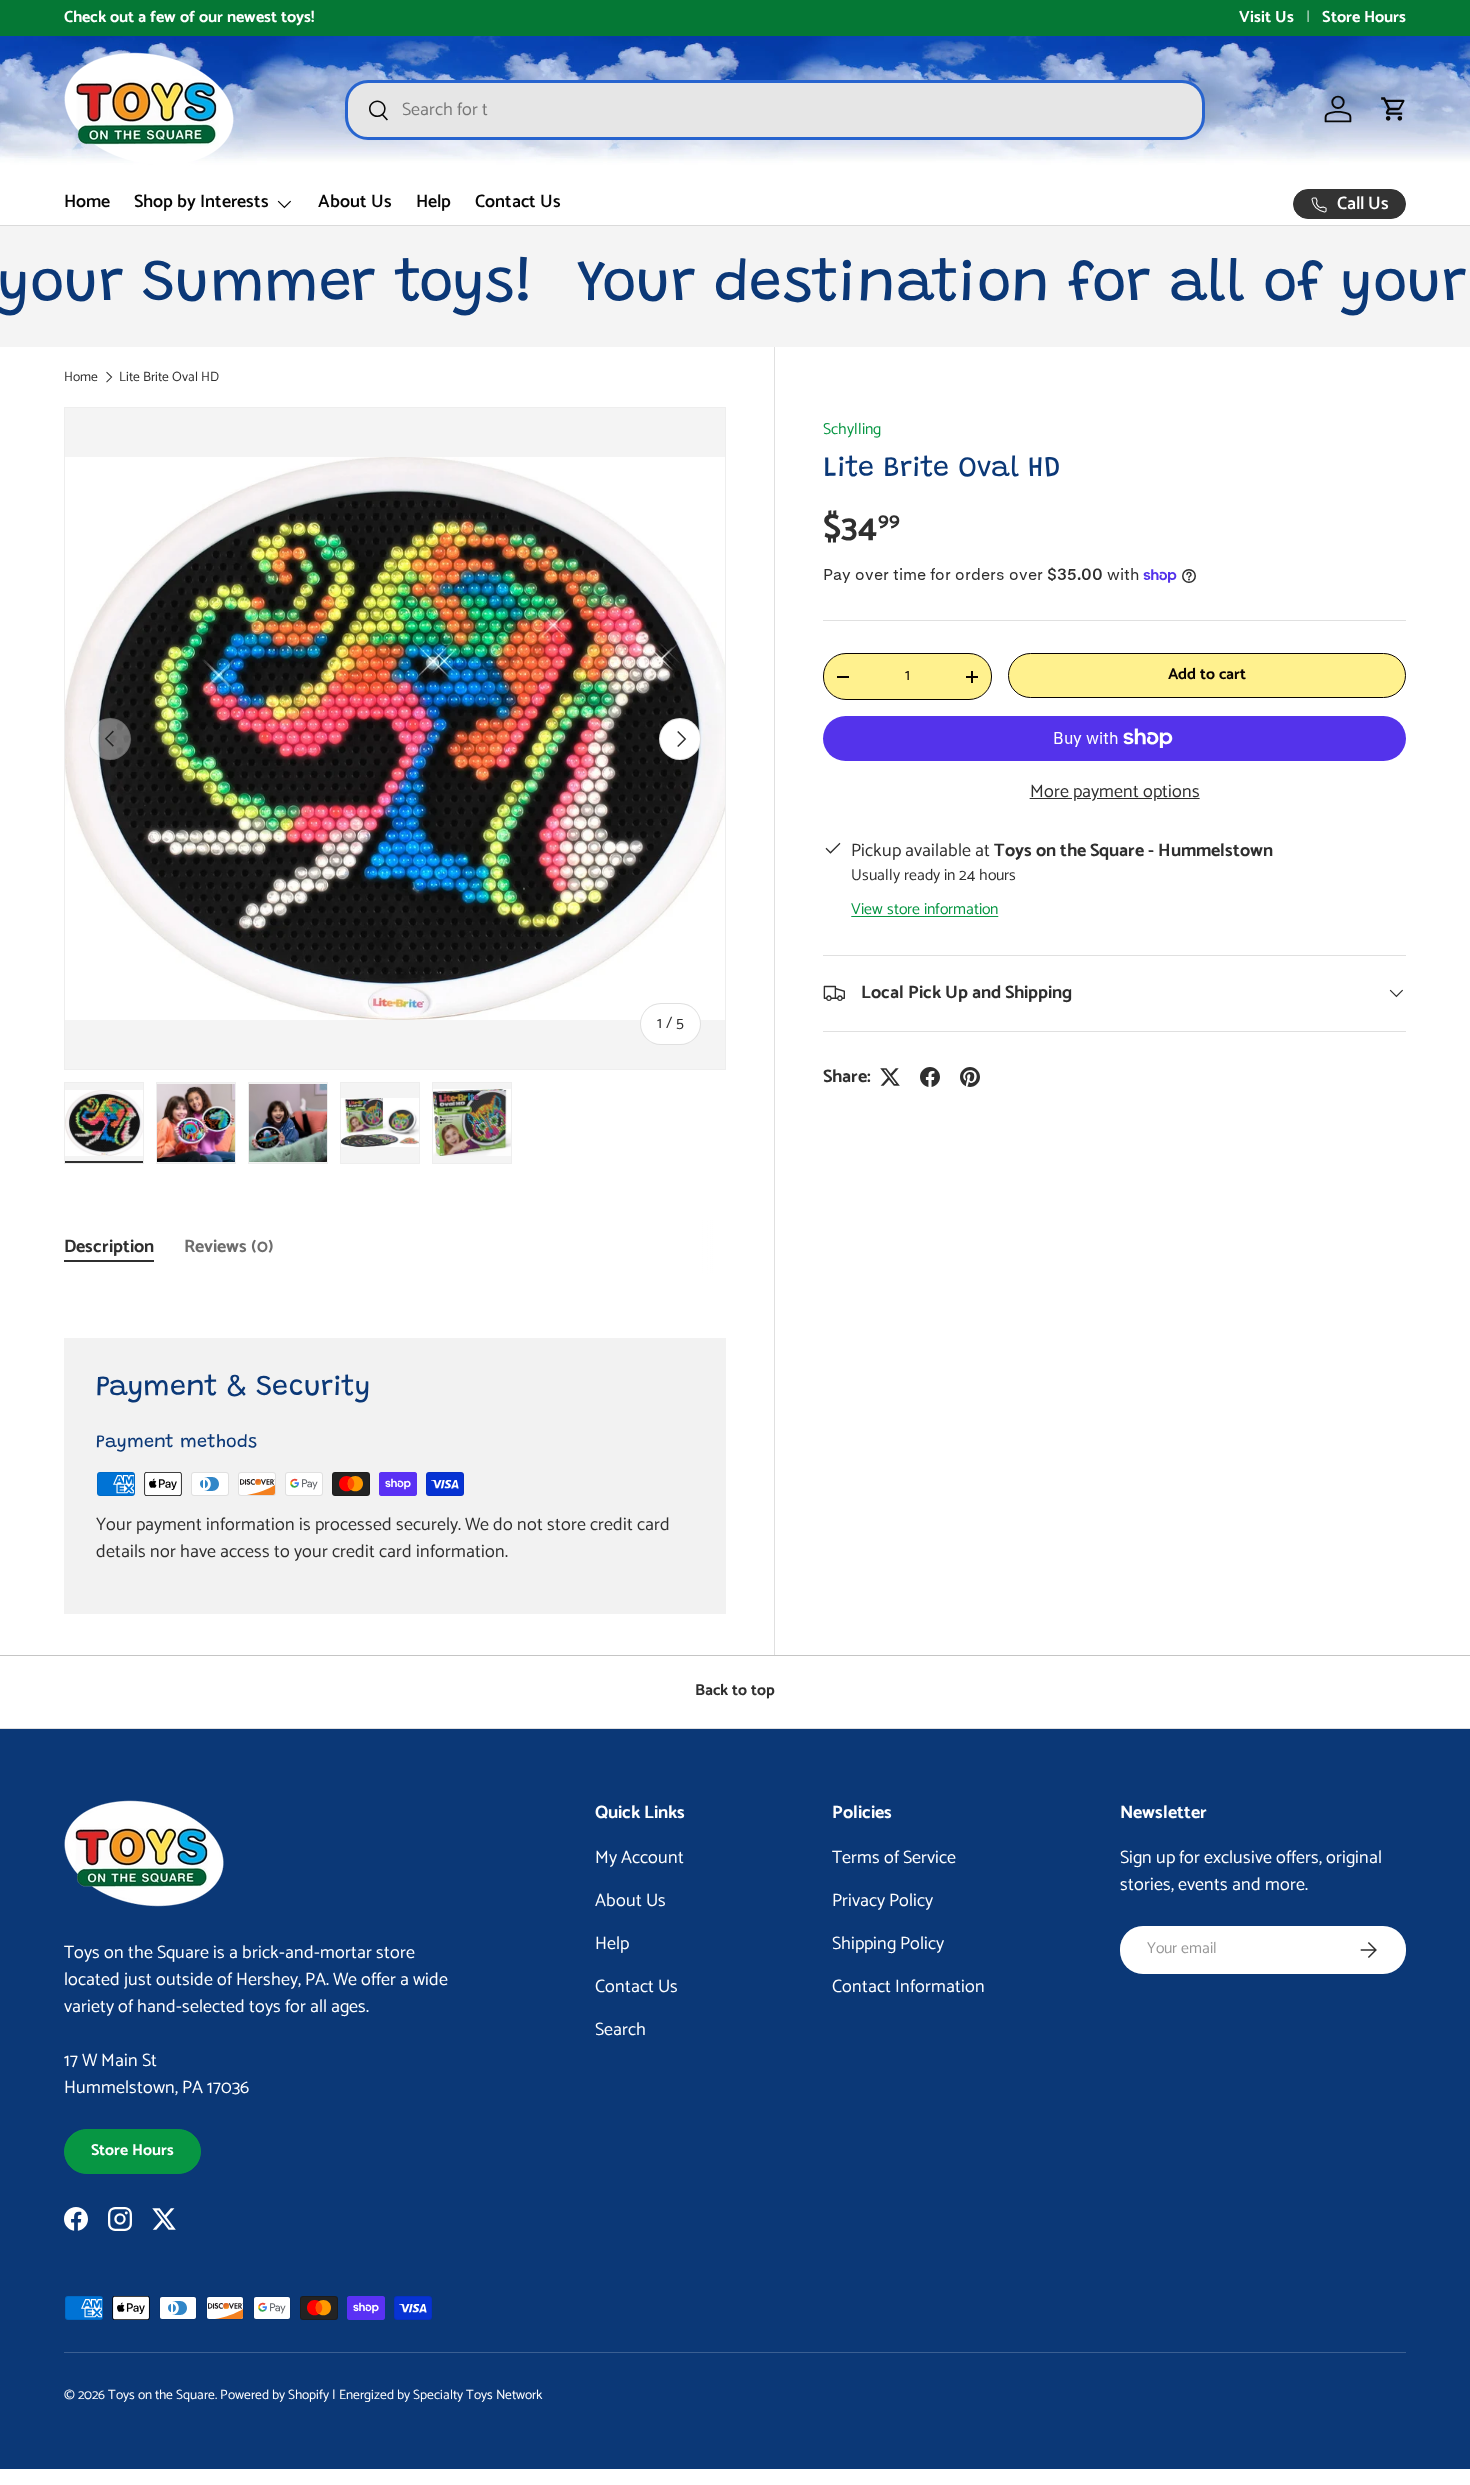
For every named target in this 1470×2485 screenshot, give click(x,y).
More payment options (1115, 792)
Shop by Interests (201, 202)
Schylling (852, 430)
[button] (1394, 109)
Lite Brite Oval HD (169, 378)
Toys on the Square (161, 2395)
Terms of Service (894, 1858)
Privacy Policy (882, 1901)
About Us (355, 202)
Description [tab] (109, 1247)
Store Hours (1364, 18)
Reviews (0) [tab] (229, 1247)
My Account (639, 1858)
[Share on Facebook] (930, 1077)
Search (620, 2030)
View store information (924, 910)
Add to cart (1207, 675)
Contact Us (518, 202)
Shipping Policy (888, 1944)
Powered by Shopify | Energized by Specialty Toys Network (381, 2395)
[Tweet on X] (890, 1077)
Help (433, 202)
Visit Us (1266, 18)
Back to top (735, 1691)
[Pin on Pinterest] (970, 1077)
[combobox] (775, 110)
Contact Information (908, 1987)
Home (87, 202)
